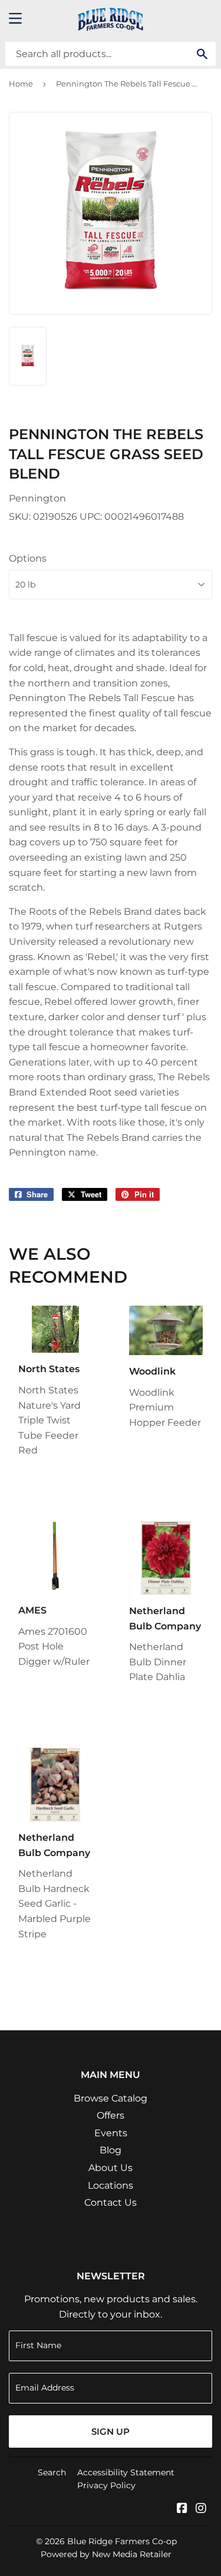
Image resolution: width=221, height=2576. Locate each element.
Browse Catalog (111, 2098)
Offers (111, 2115)
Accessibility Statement (126, 2472)
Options (28, 558)
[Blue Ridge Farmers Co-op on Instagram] (201, 2509)
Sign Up (111, 2431)
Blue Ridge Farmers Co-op (122, 2541)
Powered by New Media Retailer (106, 2554)
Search (52, 2472)
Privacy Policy (106, 2485)
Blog (111, 2150)
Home (21, 84)
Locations (111, 2185)
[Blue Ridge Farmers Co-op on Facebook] (182, 2509)
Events (111, 2133)
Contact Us (111, 2202)
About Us (111, 2168)
